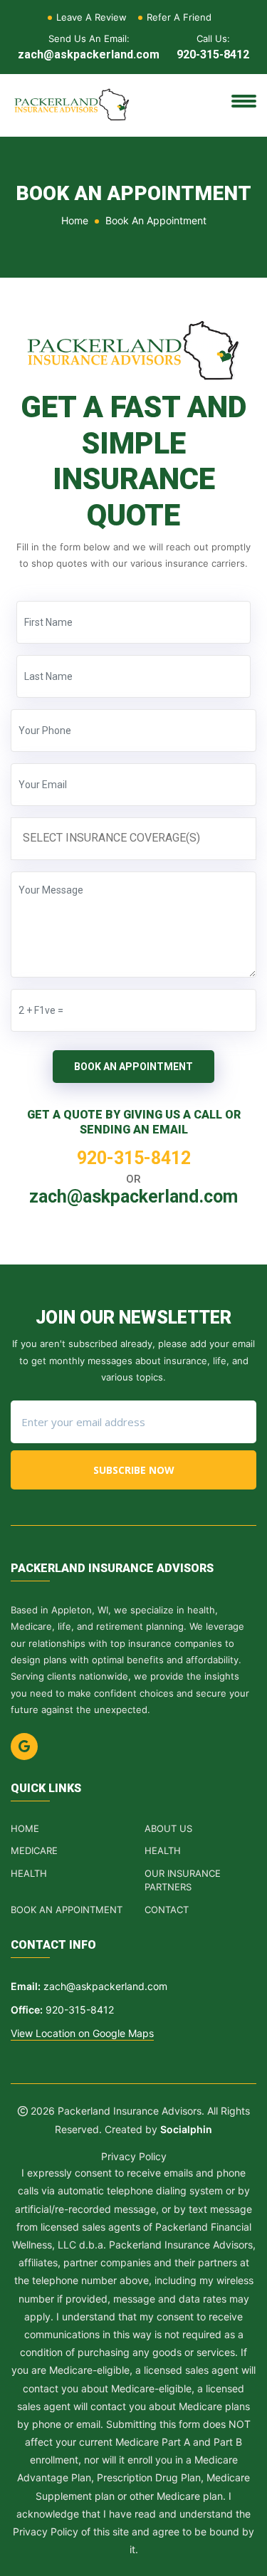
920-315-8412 (213, 54)
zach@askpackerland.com (89, 54)
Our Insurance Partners (183, 1880)
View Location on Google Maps (82, 2033)
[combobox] (133, 838)
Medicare (34, 1850)
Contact (167, 1910)
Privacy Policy (134, 2156)
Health (163, 1850)
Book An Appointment (133, 1067)
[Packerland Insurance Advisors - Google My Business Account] (24, 1747)
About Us (168, 1828)
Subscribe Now (134, 1470)
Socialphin (186, 2129)
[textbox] (137, 838)
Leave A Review (91, 17)
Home (75, 220)
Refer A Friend (179, 17)
